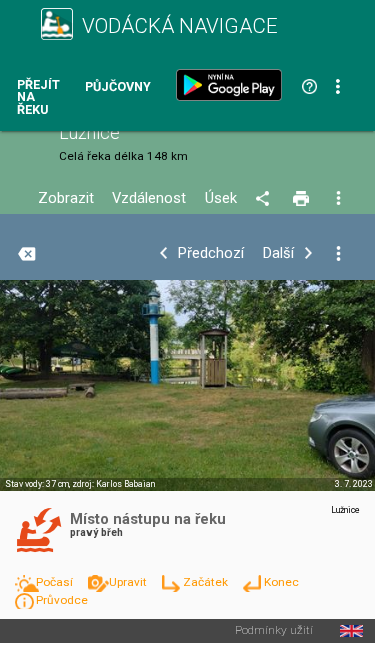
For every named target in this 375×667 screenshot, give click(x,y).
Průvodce (62, 600)
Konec (281, 582)
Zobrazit (66, 198)
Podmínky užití (274, 631)
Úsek (221, 198)
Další (278, 253)
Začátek (207, 582)
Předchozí (211, 253)
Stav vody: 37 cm (37, 484)
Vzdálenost (149, 198)
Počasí (56, 582)
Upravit (129, 582)
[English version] (351, 631)
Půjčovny (118, 87)
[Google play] (233, 85)
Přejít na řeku (38, 98)
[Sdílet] (265, 199)
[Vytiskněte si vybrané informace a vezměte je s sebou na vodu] (302, 199)
